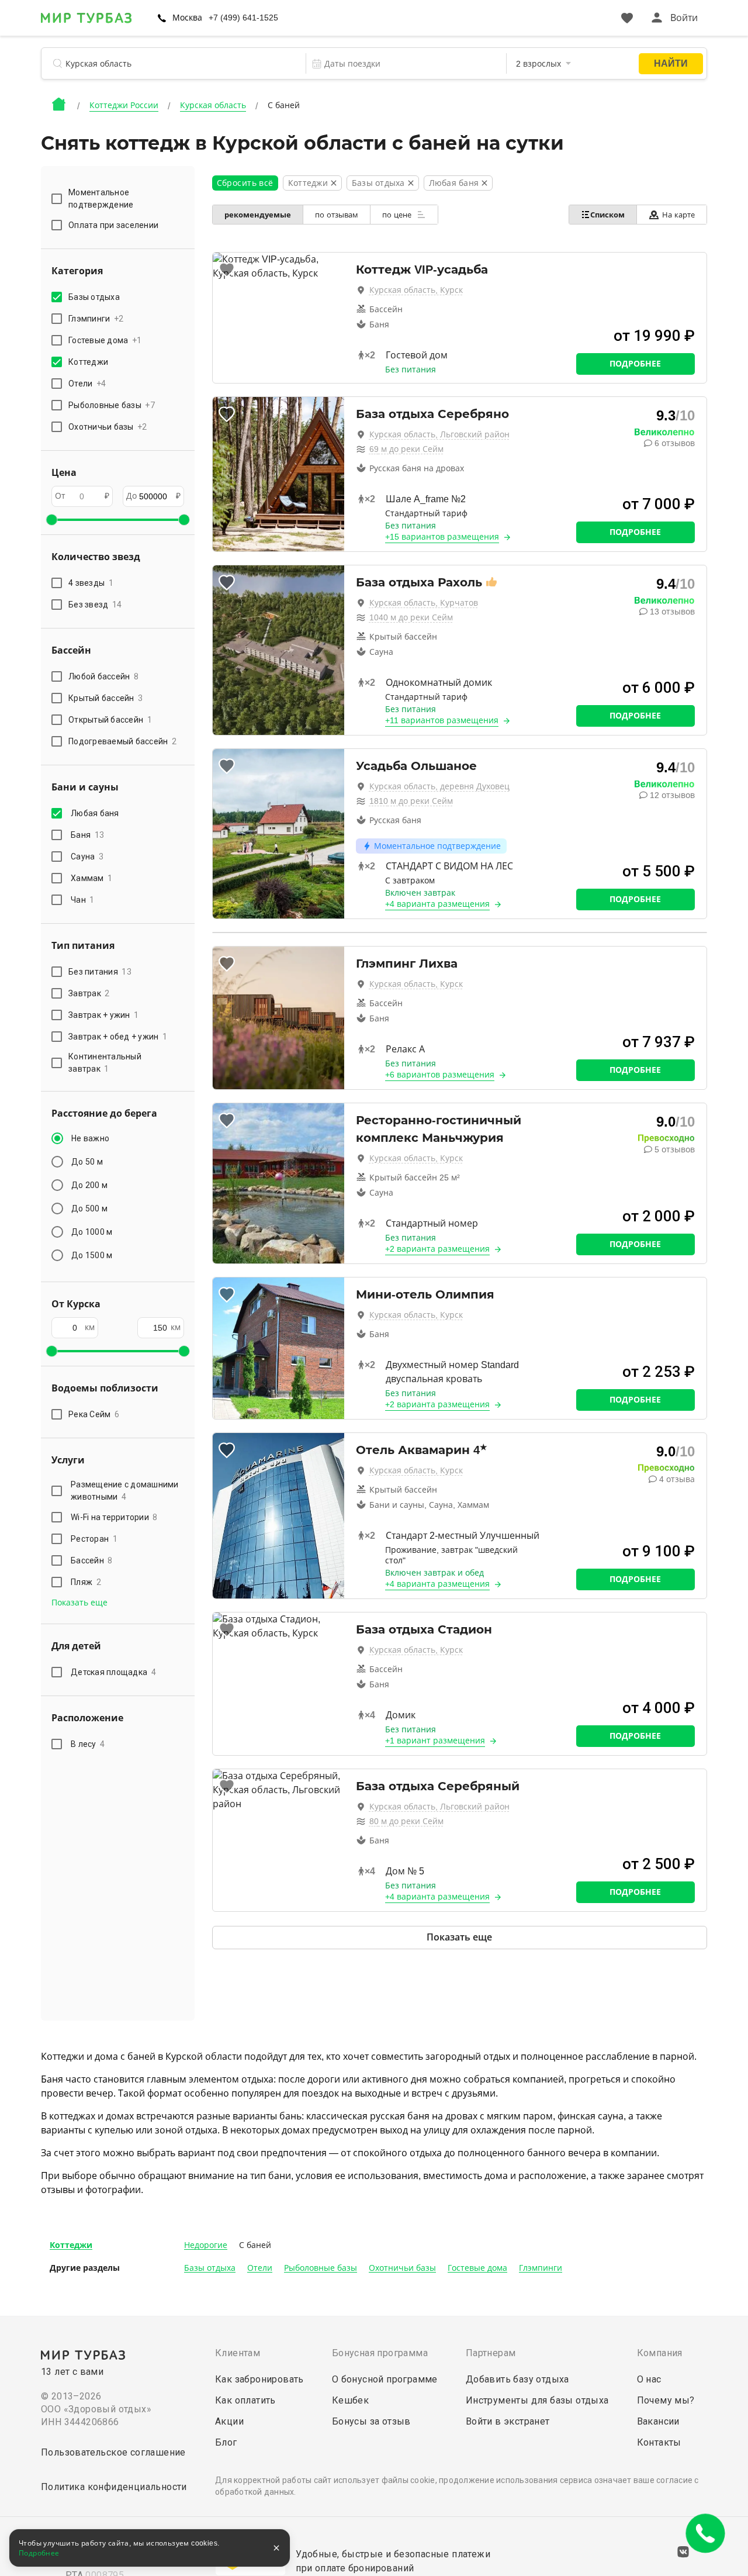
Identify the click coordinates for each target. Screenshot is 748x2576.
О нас (649, 2379)
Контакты (659, 2442)
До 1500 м (92, 1255)
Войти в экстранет (508, 2421)
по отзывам (337, 215)
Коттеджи (71, 2245)
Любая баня (95, 813)
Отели (260, 2268)
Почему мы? (666, 2400)
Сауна (87, 857)
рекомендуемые (258, 215)
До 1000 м (92, 1232)
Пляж (86, 1582)
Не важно (90, 1138)
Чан (83, 900)
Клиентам (238, 2353)
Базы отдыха (210, 2268)
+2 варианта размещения (437, 1249)
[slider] (51, 520)
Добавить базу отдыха (517, 2379)
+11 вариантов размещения (442, 720)
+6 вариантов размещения (440, 1075)
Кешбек (350, 2400)
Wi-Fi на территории (114, 1517)
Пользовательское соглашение (113, 2452)
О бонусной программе (385, 2379)
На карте (678, 215)
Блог (226, 2442)
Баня (87, 835)
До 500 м (89, 1208)
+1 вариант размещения (435, 1741)
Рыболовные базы (321, 2268)
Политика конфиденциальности (114, 2487)
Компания (660, 2353)
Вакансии (658, 2421)
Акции (229, 2421)
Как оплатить (245, 2400)
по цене (398, 215)
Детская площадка (113, 1672)
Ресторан (94, 1539)
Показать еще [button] (79, 1603)
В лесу (88, 1744)
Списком (607, 215)
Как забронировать (259, 2379)
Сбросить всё (245, 183)
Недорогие (206, 2245)
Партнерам (491, 2353)
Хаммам (91, 878)
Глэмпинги (541, 2268)
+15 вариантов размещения (442, 537)
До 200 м (89, 1185)
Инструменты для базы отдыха (537, 2400)
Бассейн (92, 1560)
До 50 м (87, 1162)
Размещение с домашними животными (125, 1491)
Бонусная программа (380, 2353)
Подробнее (635, 364)
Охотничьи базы (402, 2268)
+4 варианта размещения (437, 904)
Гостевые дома (477, 2268)
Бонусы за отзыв (371, 2421)
